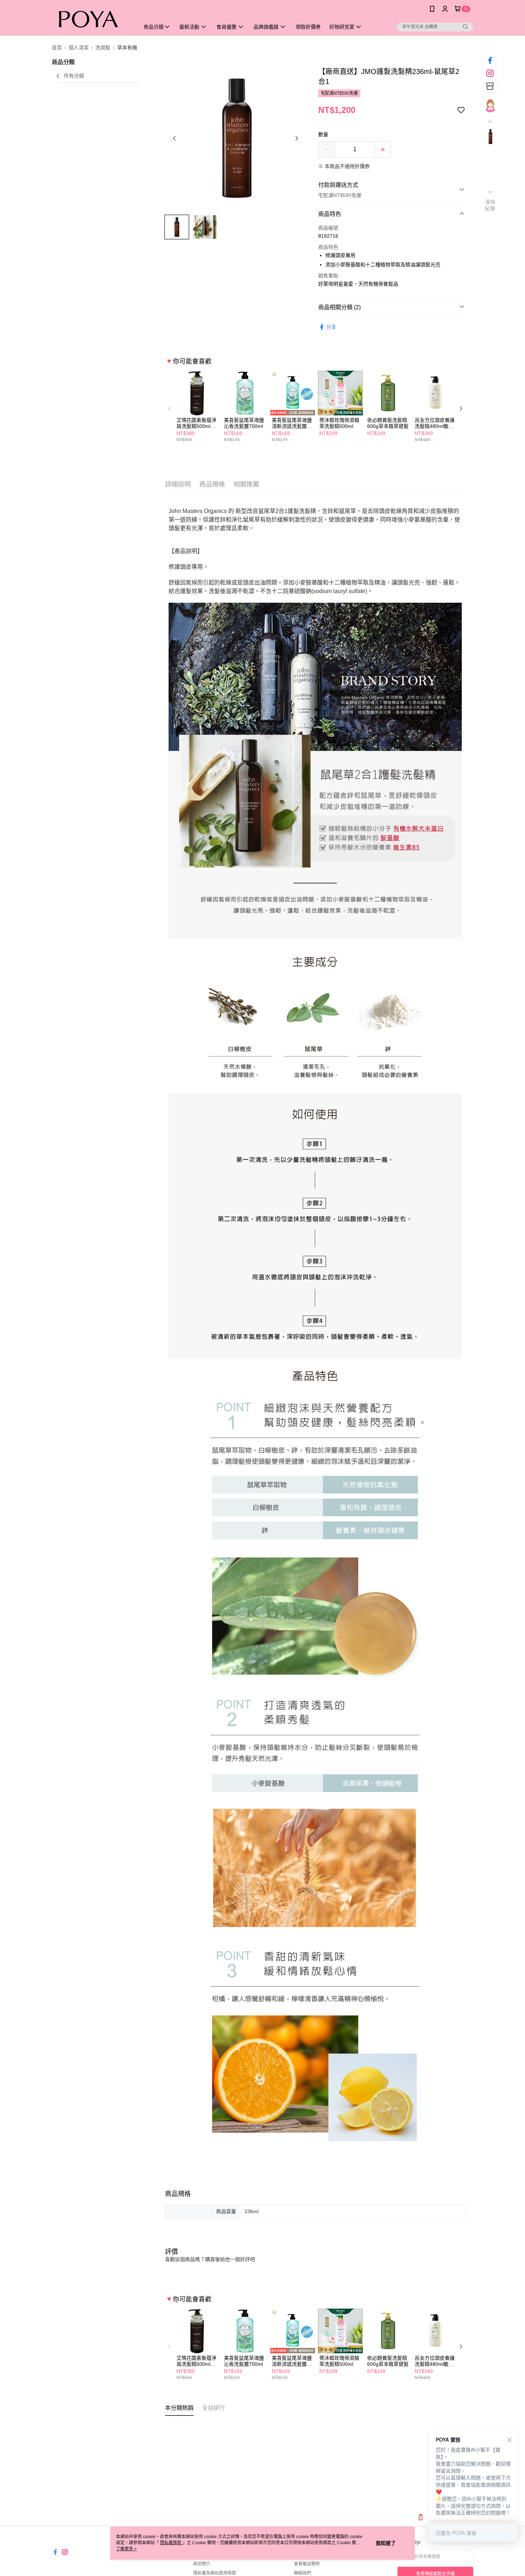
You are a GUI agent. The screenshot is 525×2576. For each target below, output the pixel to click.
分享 (331, 327)
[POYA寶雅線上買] (91, 19)
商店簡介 (202, 2564)
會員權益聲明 (307, 2564)
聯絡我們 (302, 2573)
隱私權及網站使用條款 (215, 2573)
